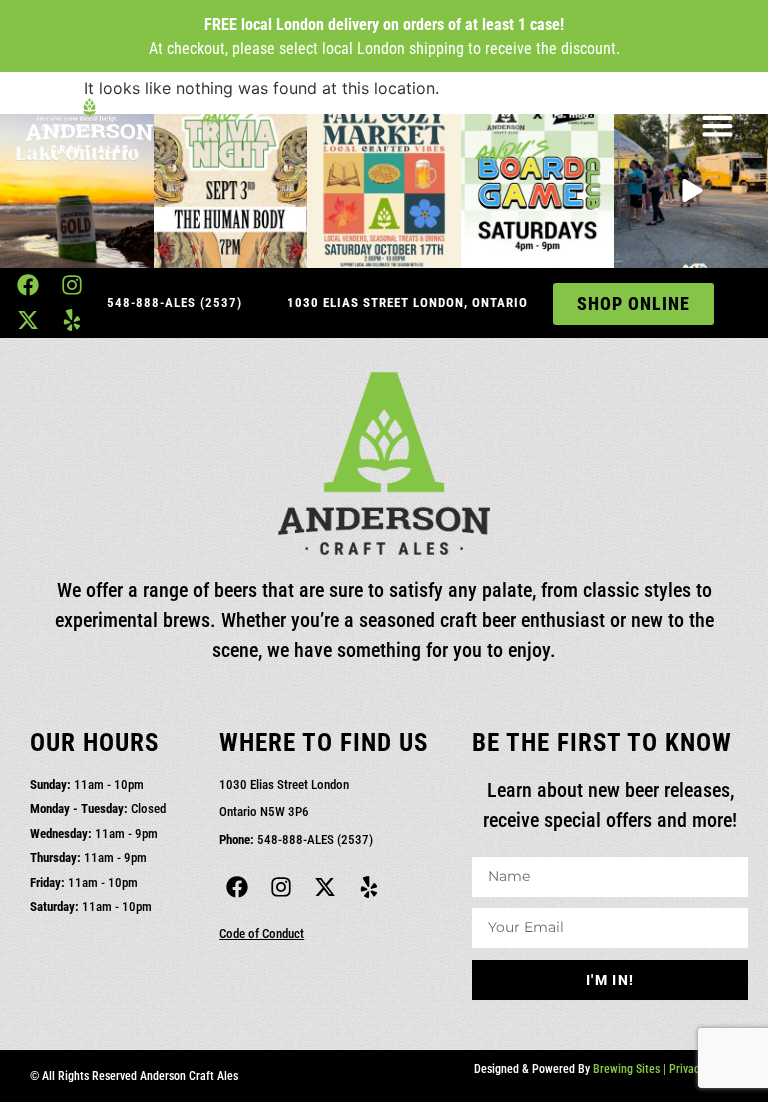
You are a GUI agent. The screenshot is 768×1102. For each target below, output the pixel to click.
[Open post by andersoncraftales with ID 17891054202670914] (384, 191)
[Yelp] (72, 320)
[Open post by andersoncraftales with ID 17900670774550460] (538, 191)
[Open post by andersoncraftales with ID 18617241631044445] (231, 191)
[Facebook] (27, 285)
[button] (717, 126)
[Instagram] (72, 285)
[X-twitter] (27, 320)
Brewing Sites (626, 1069)
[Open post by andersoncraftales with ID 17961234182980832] (77, 191)
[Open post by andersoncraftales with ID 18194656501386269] (691, 191)
